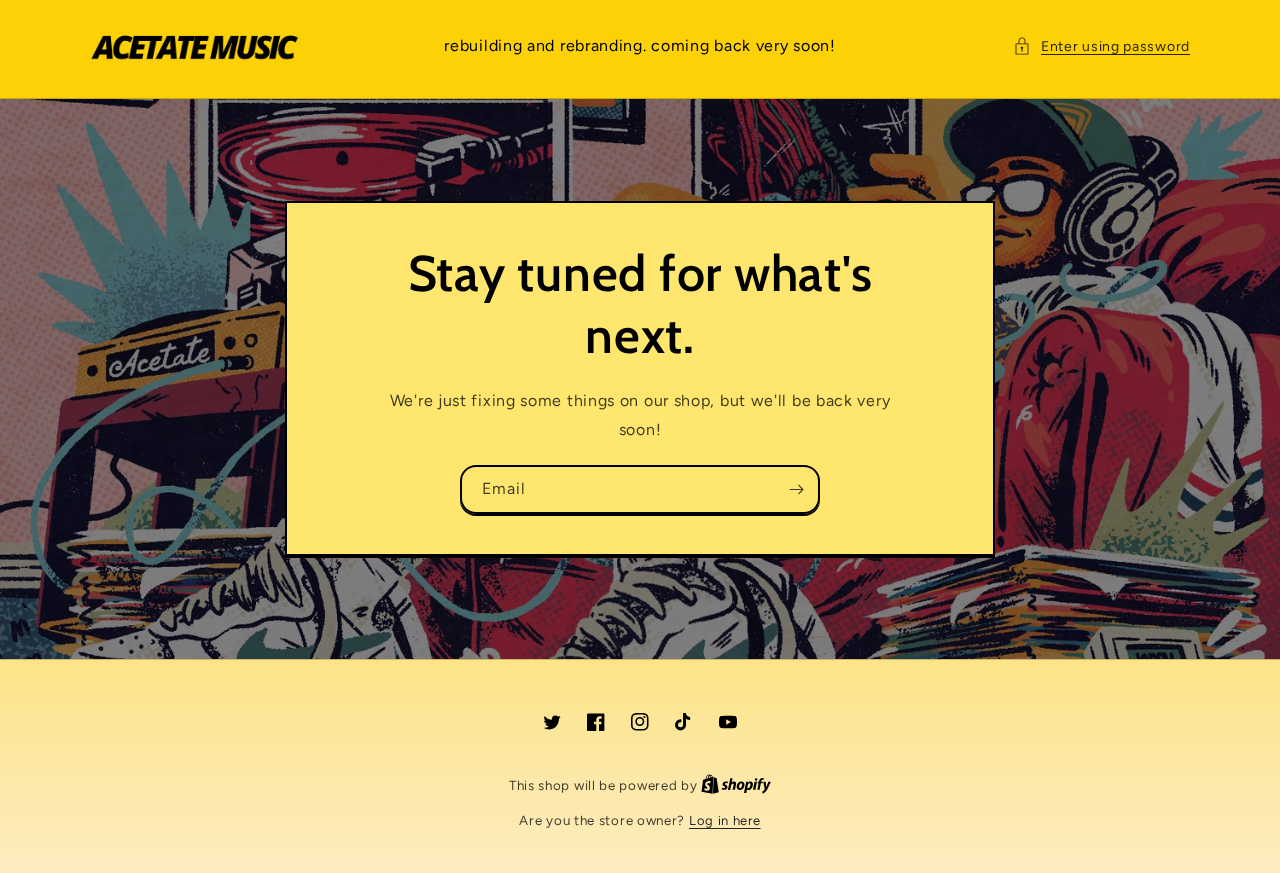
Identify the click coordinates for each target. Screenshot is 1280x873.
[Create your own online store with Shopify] (736, 785)
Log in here (725, 820)
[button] (1101, 46)
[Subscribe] (796, 489)
